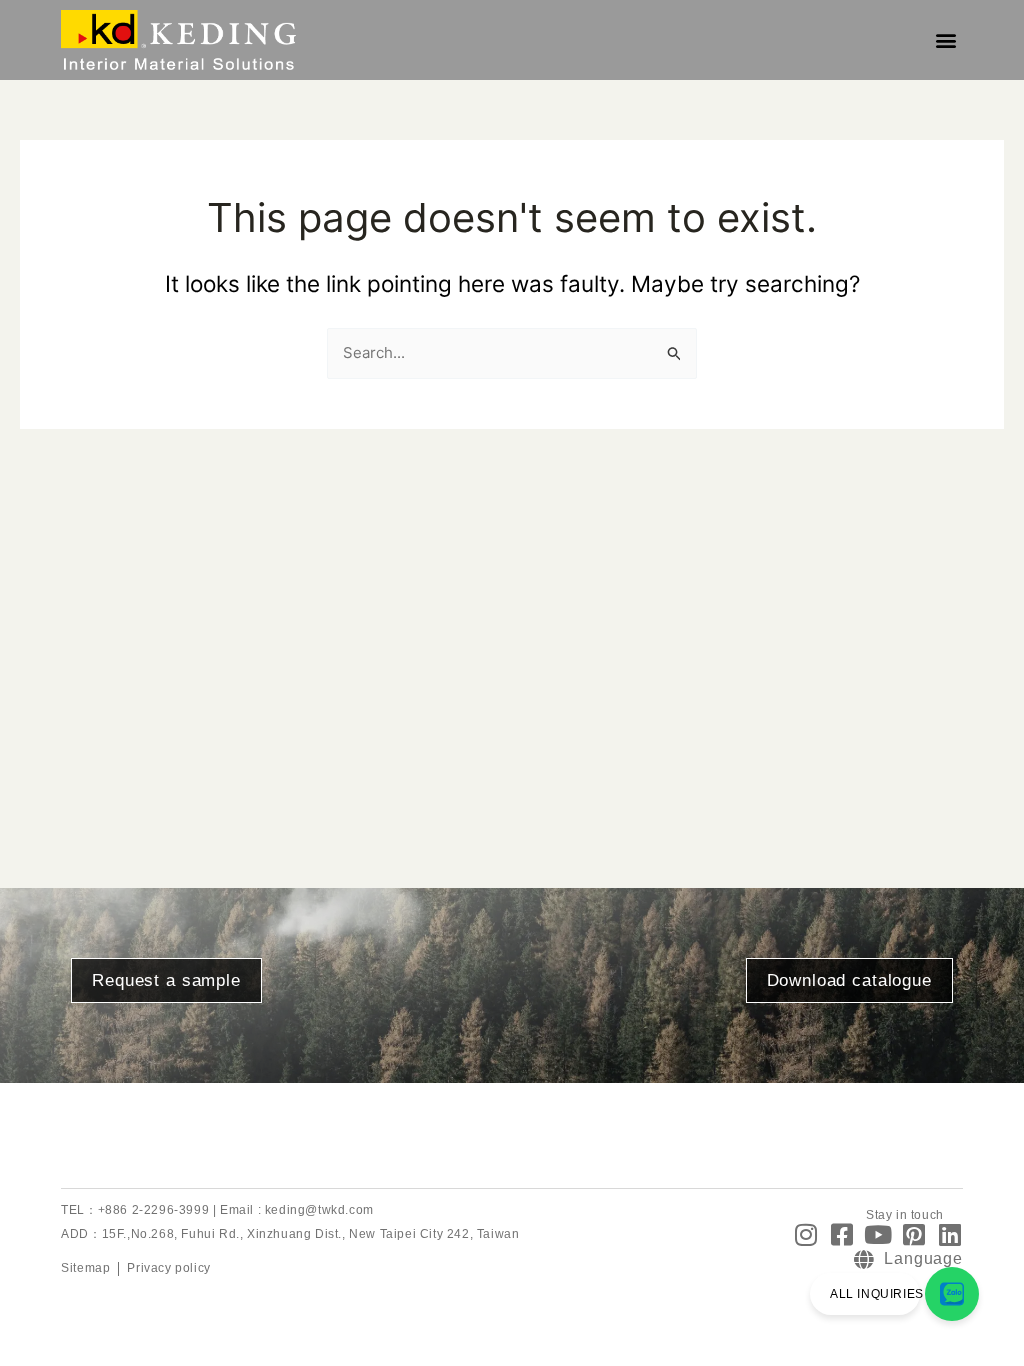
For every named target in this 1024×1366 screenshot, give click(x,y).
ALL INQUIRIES (877, 1294)
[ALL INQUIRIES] (952, 1294)
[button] (946, 40)
